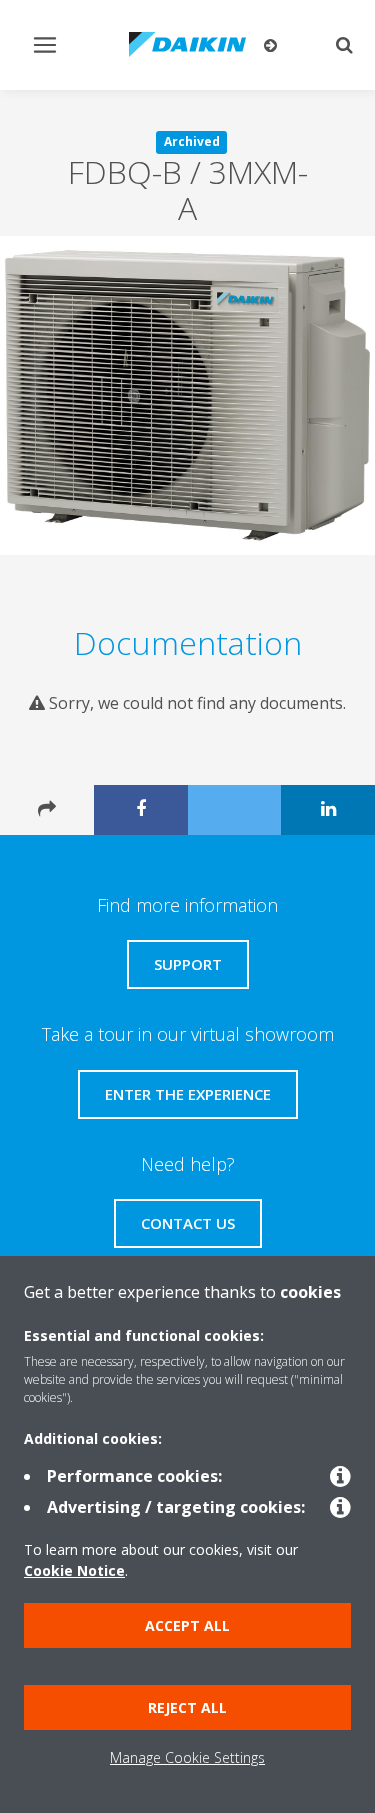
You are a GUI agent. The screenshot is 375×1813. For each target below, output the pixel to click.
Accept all (187, 1625)
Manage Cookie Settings (187, 1757)
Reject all (187, 1707)
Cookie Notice (74, 1570)
